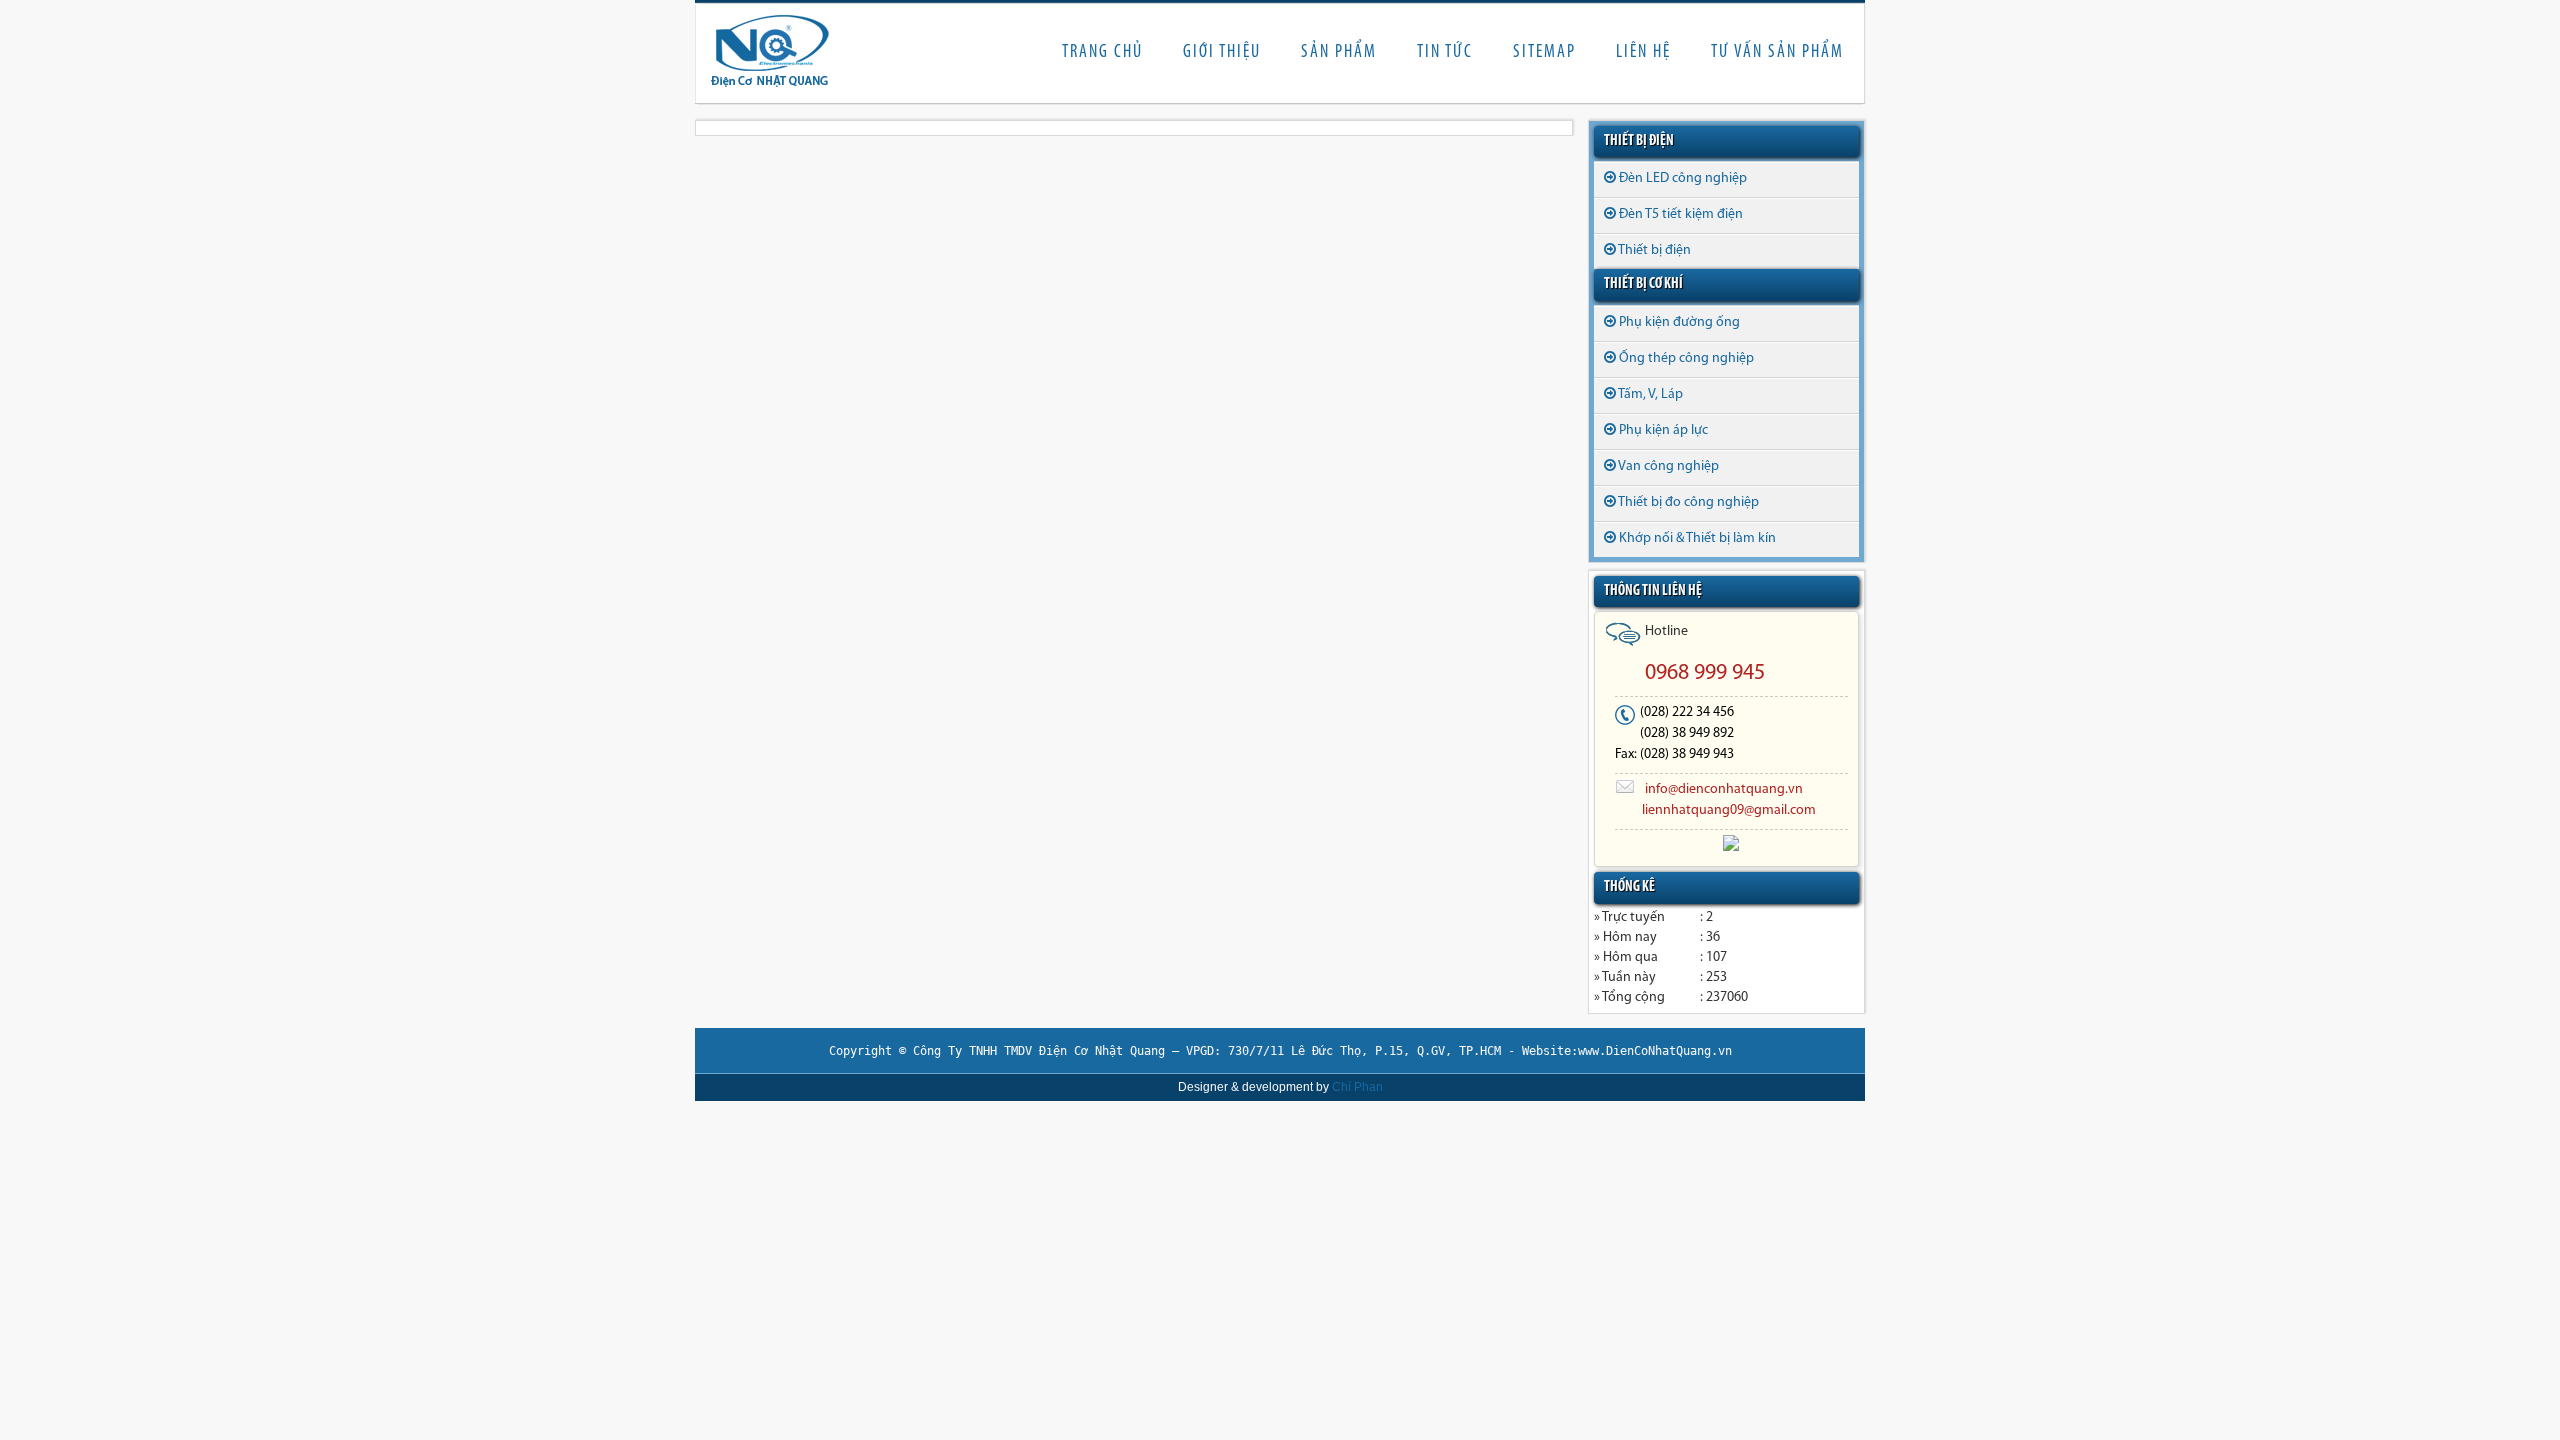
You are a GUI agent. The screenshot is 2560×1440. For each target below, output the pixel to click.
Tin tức (1445, 53)
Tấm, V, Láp (1650, 394)
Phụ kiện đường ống (1679, 322)
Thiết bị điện (1654, 250)
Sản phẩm (1339, 53)
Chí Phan (1357, 1087)
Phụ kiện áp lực (1663, 430)
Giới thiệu (1222, 53)
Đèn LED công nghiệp (1683, 178)
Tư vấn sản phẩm (1777, 53)
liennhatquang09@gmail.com (1729, 810)
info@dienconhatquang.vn (1724, 789)
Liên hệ (1643, 53)
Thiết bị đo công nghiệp (1688, 502)
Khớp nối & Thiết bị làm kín (1697, 538)
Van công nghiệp (1668, 466)
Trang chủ (1102, 53)
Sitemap (1544, 53)
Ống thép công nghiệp (1686, 358)
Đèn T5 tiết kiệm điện (1681, 214)
